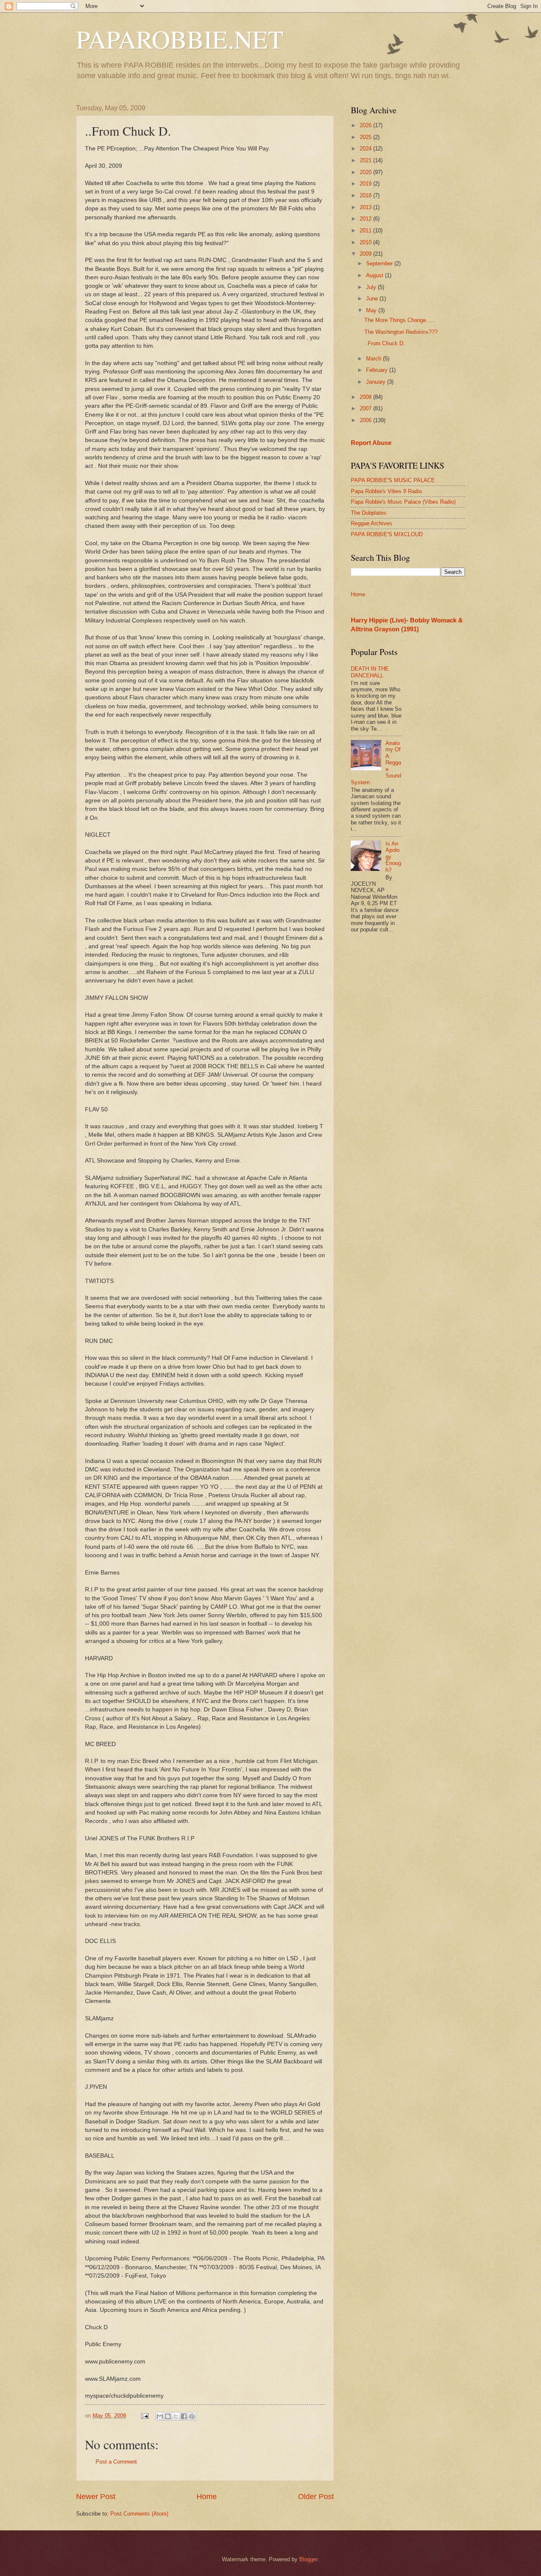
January (377, 382)
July (372, 287)
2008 (366, 397)
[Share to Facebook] (184, 2416)
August (376, 275)
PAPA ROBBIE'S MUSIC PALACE (393, 480)
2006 (366, 420)
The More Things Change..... (399, 320)
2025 (366, 137)
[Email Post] (145, 2416)
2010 (366, 242)
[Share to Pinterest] (192, 2416)
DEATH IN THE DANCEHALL (370, 672)
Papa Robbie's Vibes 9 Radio (386, 491)
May (372, 310)
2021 (366, 160)
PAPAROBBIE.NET (180, 39)
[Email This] (160, 2416)
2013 (366, 207)
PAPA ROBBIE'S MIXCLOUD (387, 534)
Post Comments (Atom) (139, 2514)
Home (207, 2497)
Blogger (308, 2559)
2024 (366, 149)
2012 (366, 219)
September (380, 263)
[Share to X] (176, 2416)
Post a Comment (116, 2462)
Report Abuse (371, 443)
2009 (366, 254)
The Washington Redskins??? (401, 332)
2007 (366, 408)
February (378, 370)
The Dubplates (369, 513)
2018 (366, 195)
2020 (366, 172)
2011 (366, 231)
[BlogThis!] (168, 2416)
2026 (366, 125)
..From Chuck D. (385, 343)
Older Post (316, 2497)
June (373, 299)
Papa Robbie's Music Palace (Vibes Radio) (403, 502)
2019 (366, 184)
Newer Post (96, 2497)
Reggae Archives (372, 523)
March (374, 359)
